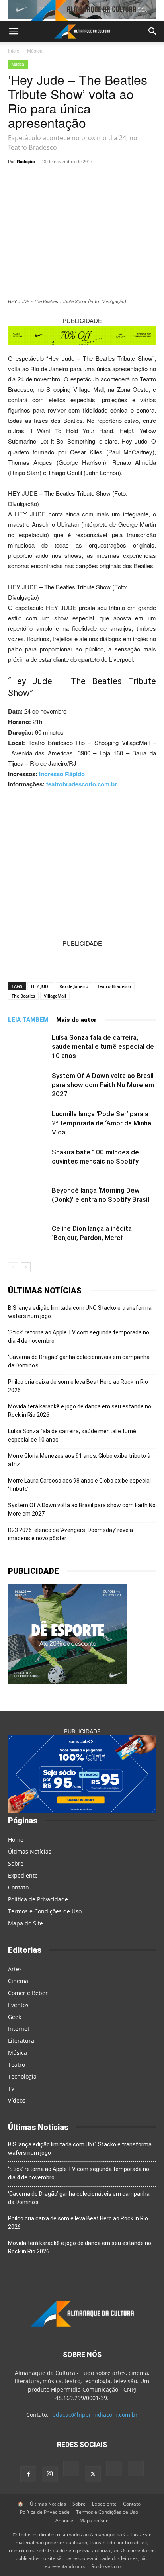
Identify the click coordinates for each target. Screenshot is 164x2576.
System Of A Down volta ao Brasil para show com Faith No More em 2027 (103, 1085)
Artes (15, 1969)
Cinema (18, 1981)
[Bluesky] (114, 2469)
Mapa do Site (25, 1923)
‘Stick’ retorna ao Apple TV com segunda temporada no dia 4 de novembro (79, 1337)
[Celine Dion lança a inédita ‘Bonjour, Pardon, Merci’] (28, 1238)
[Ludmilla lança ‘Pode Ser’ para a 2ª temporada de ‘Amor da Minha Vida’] (28, 1123)
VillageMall (55, 996)
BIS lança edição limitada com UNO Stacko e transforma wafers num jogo (80, 1312)
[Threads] (136, 2469)
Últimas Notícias (30, 1851)
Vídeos (17, 2100)
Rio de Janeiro (74, 986)
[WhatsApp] (59, 180)
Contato (18, 1887)
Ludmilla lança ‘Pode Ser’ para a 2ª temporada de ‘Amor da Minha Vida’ (102, 1123)
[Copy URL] (41, 180)
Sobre (16, 1863)
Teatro (17, 2065)
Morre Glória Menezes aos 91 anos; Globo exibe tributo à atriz (79, 1460)
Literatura (21, 2041)
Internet (19, 2029)
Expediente (23, 1875)
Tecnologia (22, 2076)
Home (16, 1840)
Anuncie (64, 2520)
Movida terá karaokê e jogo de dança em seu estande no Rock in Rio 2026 (80, 1411)
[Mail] (71, 2469)
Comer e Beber (28, 1993)
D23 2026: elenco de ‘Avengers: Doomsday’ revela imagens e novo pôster (70, 1534)
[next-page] (26, 1267)
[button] (14, 31)
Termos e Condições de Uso (45, 1911)
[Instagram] (50, 2474)
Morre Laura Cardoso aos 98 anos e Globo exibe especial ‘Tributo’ (79, 1485)
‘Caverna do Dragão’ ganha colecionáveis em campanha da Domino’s (79, 1361)
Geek (15, 2017)
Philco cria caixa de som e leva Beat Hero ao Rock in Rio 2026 (78, 1386)
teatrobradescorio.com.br (82, 784)
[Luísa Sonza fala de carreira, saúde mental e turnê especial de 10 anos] (28, 1047)
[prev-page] (13, 1267)
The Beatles (23, 996)
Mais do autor (76, 1020)
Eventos (18, 2005)
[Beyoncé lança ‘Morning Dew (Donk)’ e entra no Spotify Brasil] (28, 1200)
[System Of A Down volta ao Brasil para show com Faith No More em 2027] (28, 1085)
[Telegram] (78, 180)
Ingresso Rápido (62, 774)
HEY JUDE (41, 986)
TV (11, 2088)
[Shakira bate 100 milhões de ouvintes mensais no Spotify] (28, 1161)
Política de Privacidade (38, 1899)
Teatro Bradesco (114, 986)
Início (14, 50)
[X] (96, 180)
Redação (26, 161)
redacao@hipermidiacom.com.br (94, 2415)
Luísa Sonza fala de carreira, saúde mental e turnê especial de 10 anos (103, 1046)
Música (35, 50)
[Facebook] (114, 180)
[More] (133, 180)
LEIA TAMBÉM (28, 1020)
